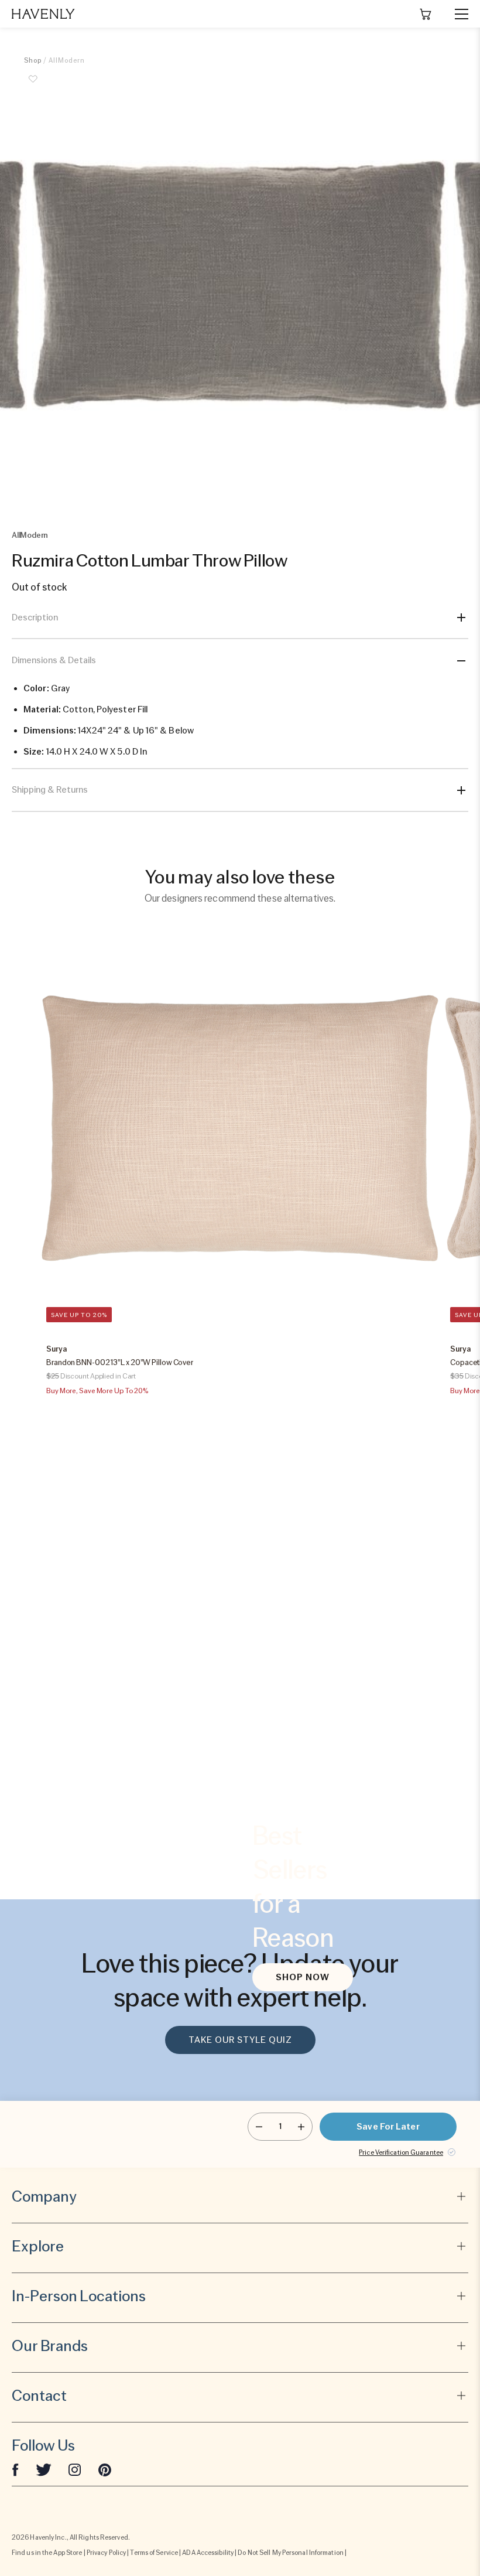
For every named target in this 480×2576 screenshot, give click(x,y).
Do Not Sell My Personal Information (291, 2553)
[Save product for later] (33, 86)
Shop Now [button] (303, 1977)
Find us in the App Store (47, 2553)
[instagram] (75, 2469)
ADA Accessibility (208, 2553)
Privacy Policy (106, 2553)
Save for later (388, 2127)
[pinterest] (105, 2469)
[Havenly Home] (43, 14)
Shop (33, 60)
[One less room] (259, 2127)
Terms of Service (154, 2553)
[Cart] (426, 14)
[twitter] (44, 2469)
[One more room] (301, 2127)
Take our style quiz (240, 2040)
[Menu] (457, 14)
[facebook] (15, 2469)
